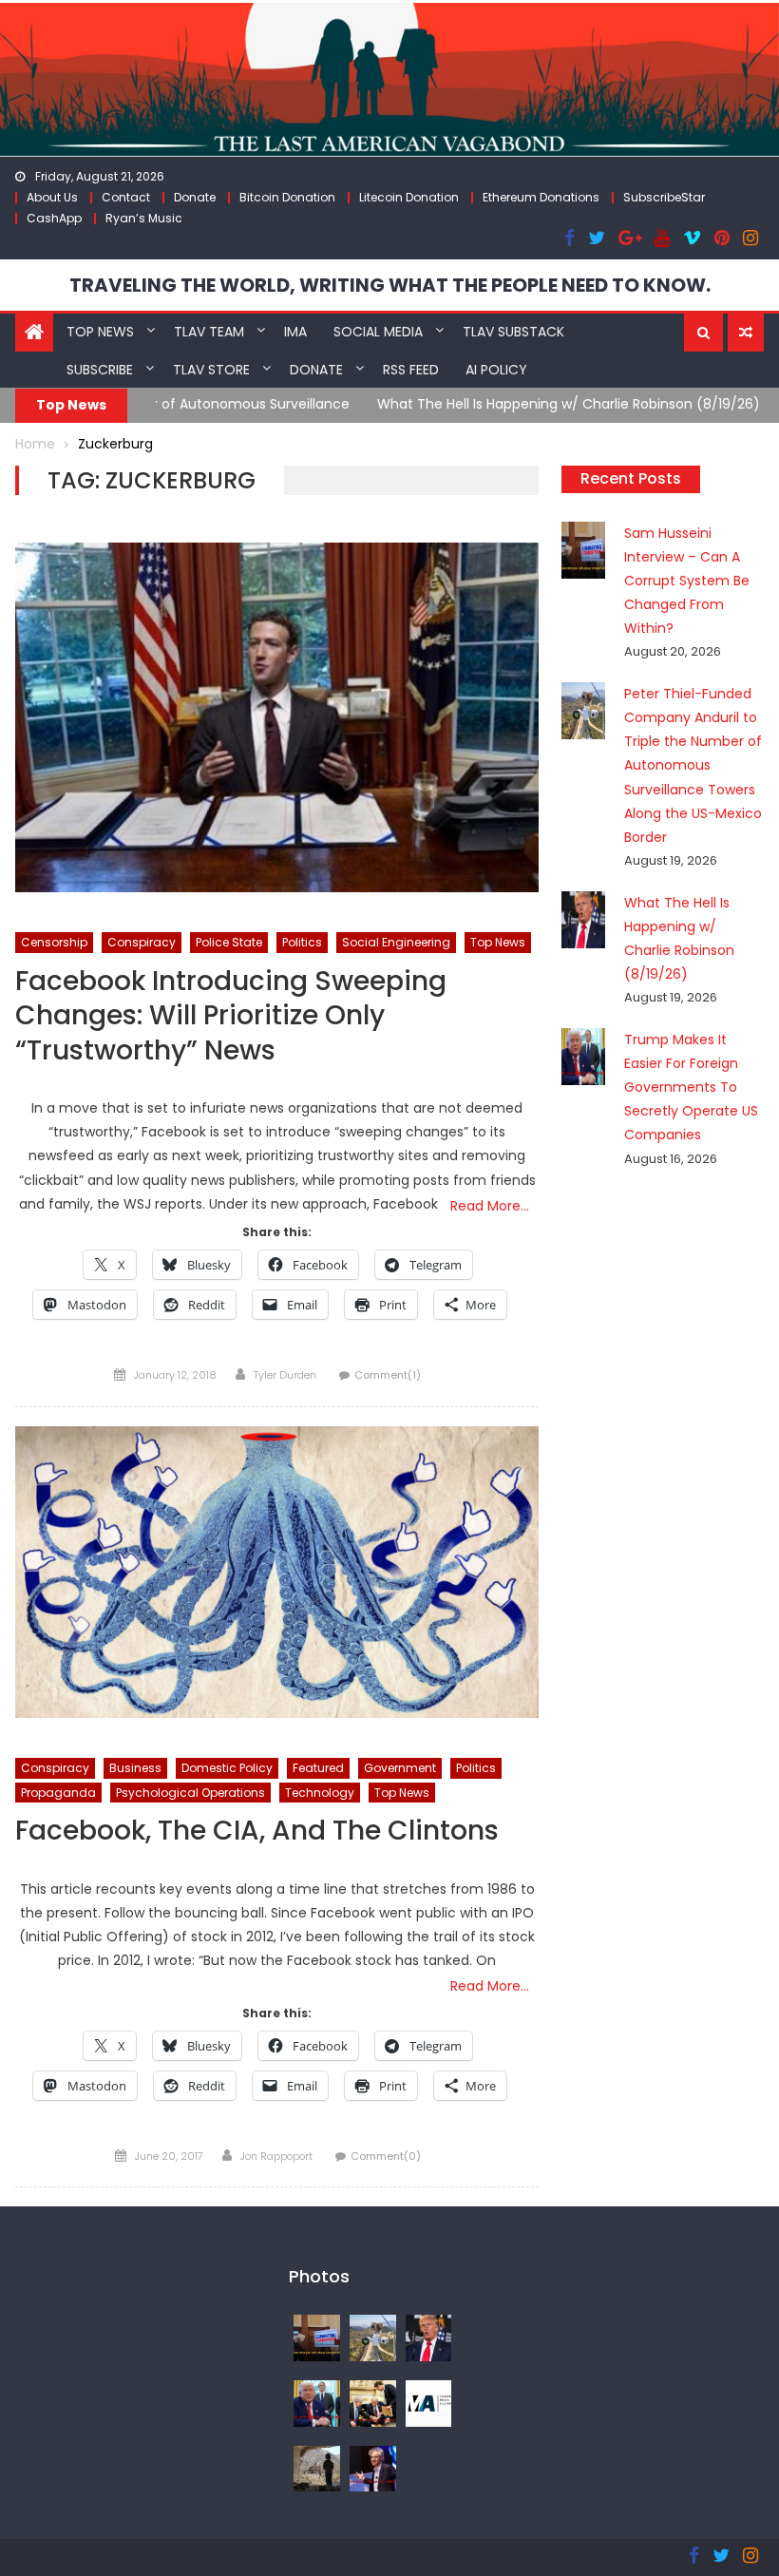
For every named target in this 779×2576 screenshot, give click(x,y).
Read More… (490, 1206)
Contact (126, 197)
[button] (703, 333)
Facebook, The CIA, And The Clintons (257, 1832)
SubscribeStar (664, 197)
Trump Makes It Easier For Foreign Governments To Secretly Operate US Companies (691, 1088)
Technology (320, 1793)
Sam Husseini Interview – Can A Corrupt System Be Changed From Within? (687, 581)
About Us (52, 197)
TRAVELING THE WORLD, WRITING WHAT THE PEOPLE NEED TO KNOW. (390, 285)
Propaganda (58, 1793)
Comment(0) (386, 2156)
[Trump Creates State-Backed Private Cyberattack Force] (373, 2402)
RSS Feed (411, 370)
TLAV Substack (513, 332)
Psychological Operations (190, 1793)
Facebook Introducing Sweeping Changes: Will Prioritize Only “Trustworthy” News (231, 1017)
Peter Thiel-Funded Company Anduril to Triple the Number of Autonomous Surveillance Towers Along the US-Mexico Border (693, 765)
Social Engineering (396, 942)
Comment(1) (388, 1375)
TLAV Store (211, 370)
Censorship (54, 942)
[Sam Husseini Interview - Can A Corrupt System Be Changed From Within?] (317, 2337)
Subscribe (100, 370)
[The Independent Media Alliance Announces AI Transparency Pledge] (429, 2402)
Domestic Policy (227, 1768)
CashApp (54, 218)
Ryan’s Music (144, 218)
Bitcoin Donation (287, 197)
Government (400, 1768)
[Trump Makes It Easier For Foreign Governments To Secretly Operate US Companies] (317, 2402)
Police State (229, 942)
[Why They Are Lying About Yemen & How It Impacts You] (317, 2468)
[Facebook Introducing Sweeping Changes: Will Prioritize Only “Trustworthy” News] (277, 717)
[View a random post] (746, 333)
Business (135, 1768)
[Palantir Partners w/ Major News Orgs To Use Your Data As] (373, 2468)
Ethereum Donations (541, 197)
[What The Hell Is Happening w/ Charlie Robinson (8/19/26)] (429, 2337)
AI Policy (496, 370)
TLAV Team (209, 332)
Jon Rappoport (276, 2156)
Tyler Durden (285, 1375)
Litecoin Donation (409, 197)
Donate (195, 197)
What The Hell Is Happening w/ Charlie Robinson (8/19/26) (347, 404)
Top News (100, 332)
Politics (302, 942)
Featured (318, 1768)
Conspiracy (142, 942)
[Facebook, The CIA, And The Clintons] (277, 1573)
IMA (295, 332)
